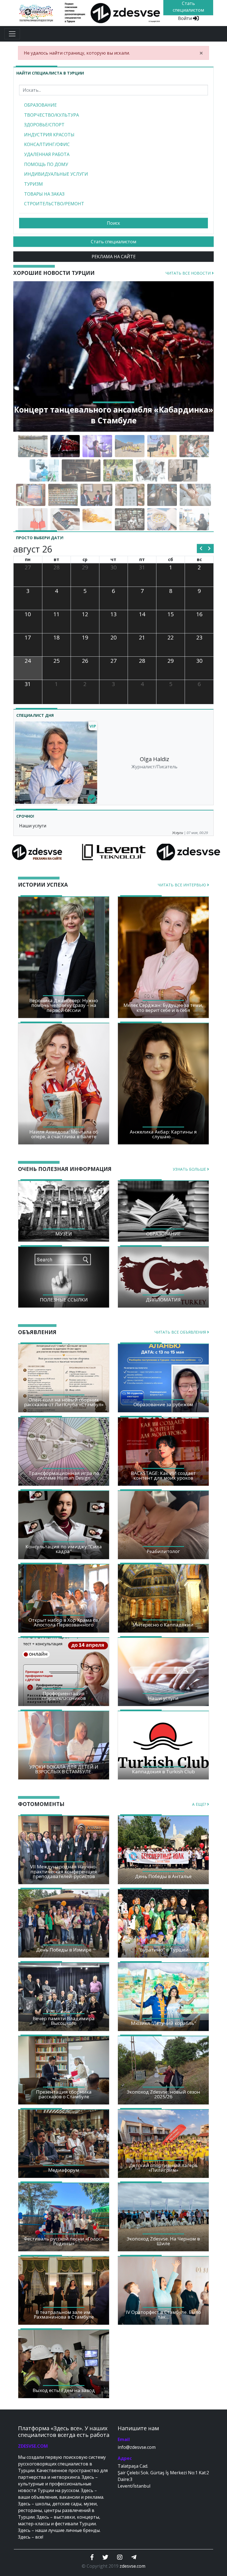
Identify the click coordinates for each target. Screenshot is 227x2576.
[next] (209, 549)
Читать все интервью (182, 885)
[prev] (201, 549)
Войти (185, 18)
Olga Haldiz (154, 759)
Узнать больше (190, 1169)
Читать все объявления (181, 1332)
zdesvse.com (132, 2566)
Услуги (178, 833)
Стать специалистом (114, 242)
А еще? (200, 1804)
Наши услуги (33, 826)
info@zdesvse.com (137, 2447)
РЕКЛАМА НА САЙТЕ (114, 257)
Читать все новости (189, 273)
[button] (28, 356)
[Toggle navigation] (12, 34)
